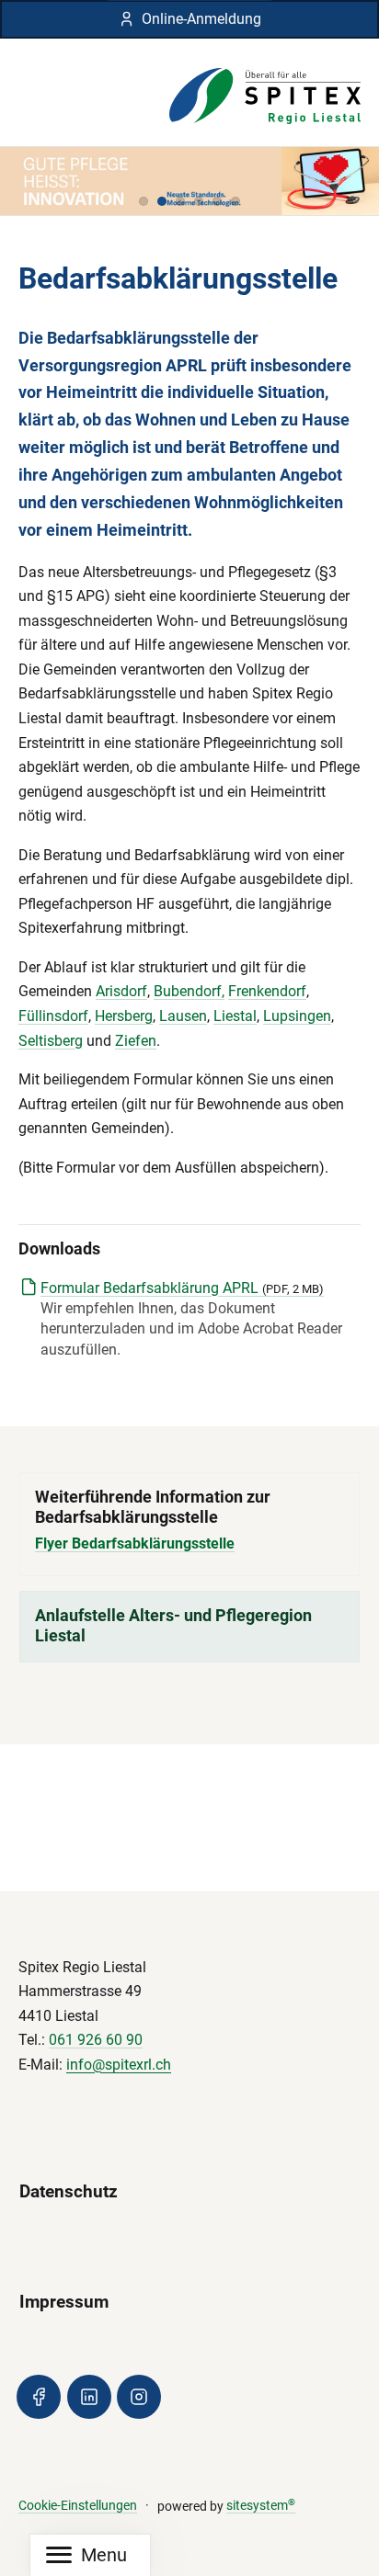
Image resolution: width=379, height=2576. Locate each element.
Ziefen (136, 1041)
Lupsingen (297, 1016)
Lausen (183, 1016)
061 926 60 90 (96, 2040)
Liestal (235, 1016)
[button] (144, 201)
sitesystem (261, 2506)
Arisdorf (121, 991)
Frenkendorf (267, 991)
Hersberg (124, 1016)
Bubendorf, (189, 991)
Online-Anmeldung (201, 19)
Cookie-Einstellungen (78, 2506)
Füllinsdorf (53, 1016)
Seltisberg (51, 1041)
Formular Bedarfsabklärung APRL (182, 1288)
